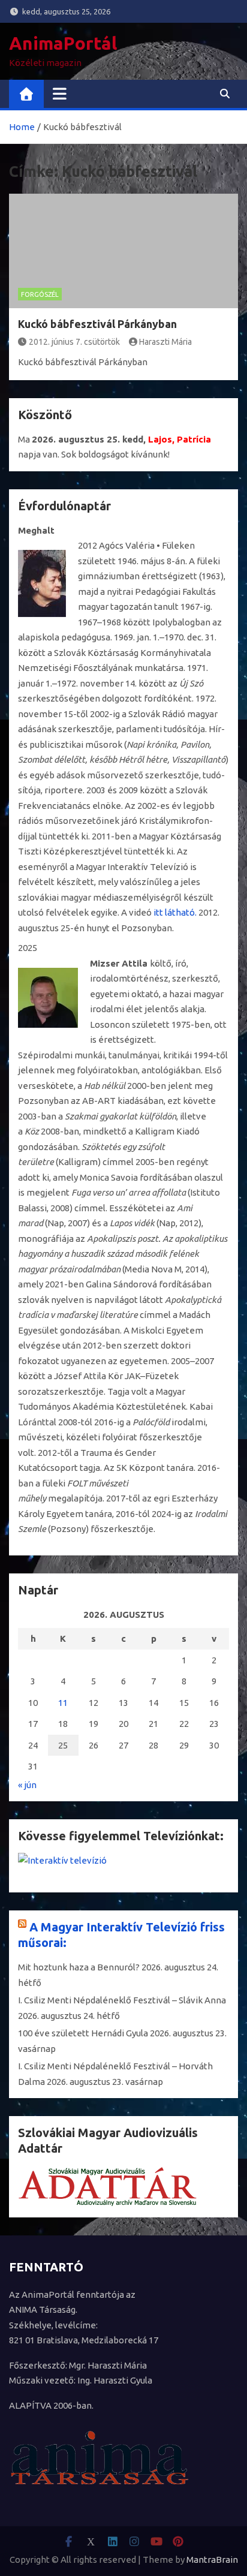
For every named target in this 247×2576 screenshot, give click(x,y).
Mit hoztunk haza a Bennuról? (79, 1967)
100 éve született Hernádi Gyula (83, 2033)
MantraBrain (212, 2560)
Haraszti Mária (165, 342)
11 (63, 1703)
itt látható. (175, 912)
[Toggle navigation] (60, 94)
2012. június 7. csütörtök (74, 342)
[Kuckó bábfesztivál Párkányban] (123, 251)
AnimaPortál (63, 43)
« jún (27, 1785)
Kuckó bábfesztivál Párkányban (97, 324)
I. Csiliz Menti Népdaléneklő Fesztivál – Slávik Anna (122, 2000)
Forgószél (40, 294)
